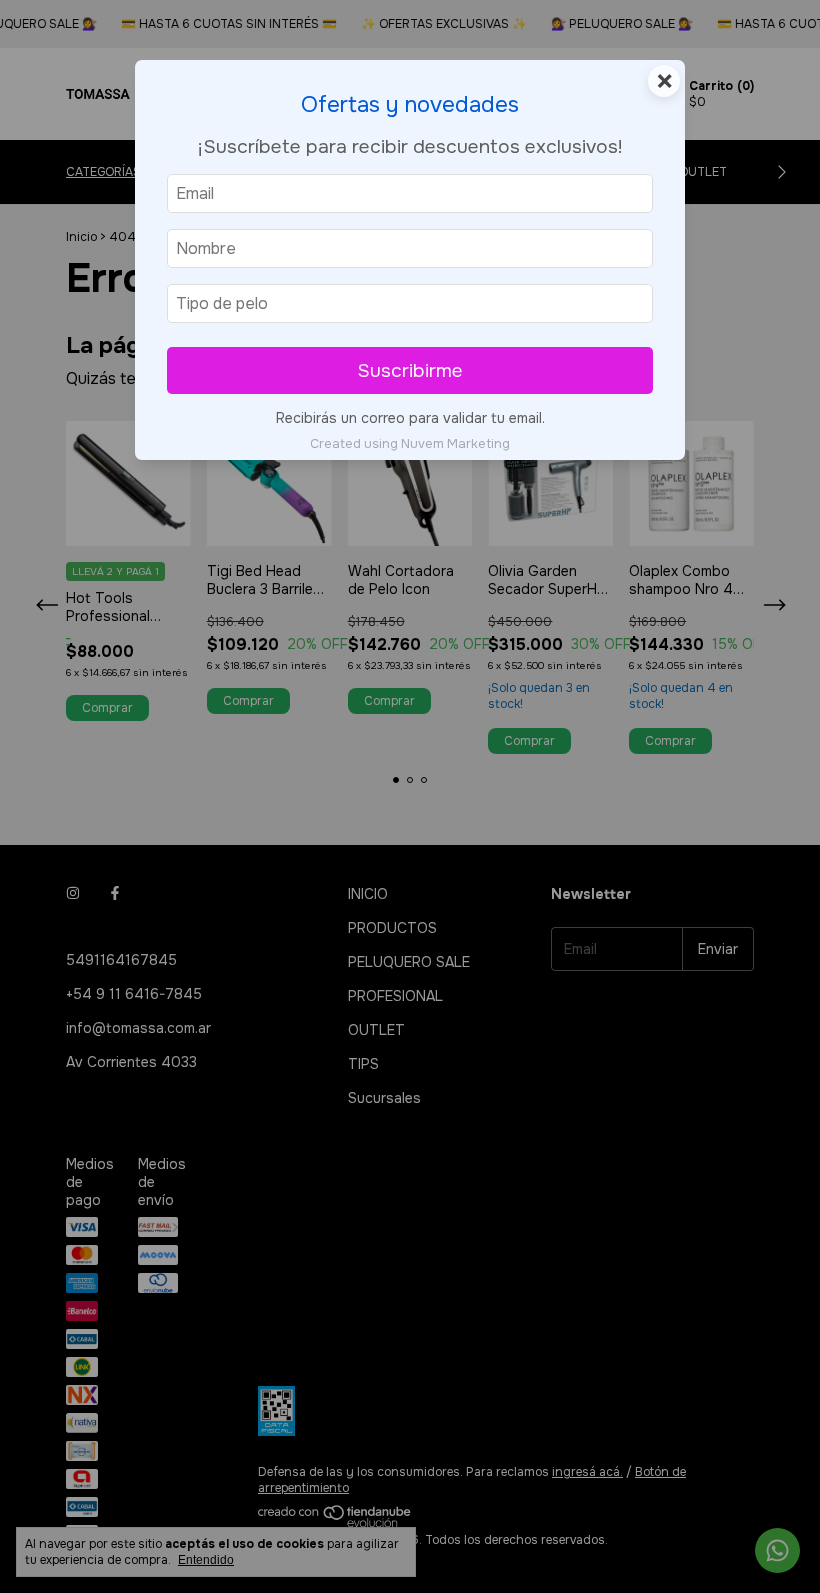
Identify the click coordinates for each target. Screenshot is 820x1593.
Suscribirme (410, 370)
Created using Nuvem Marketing (410, 444)
